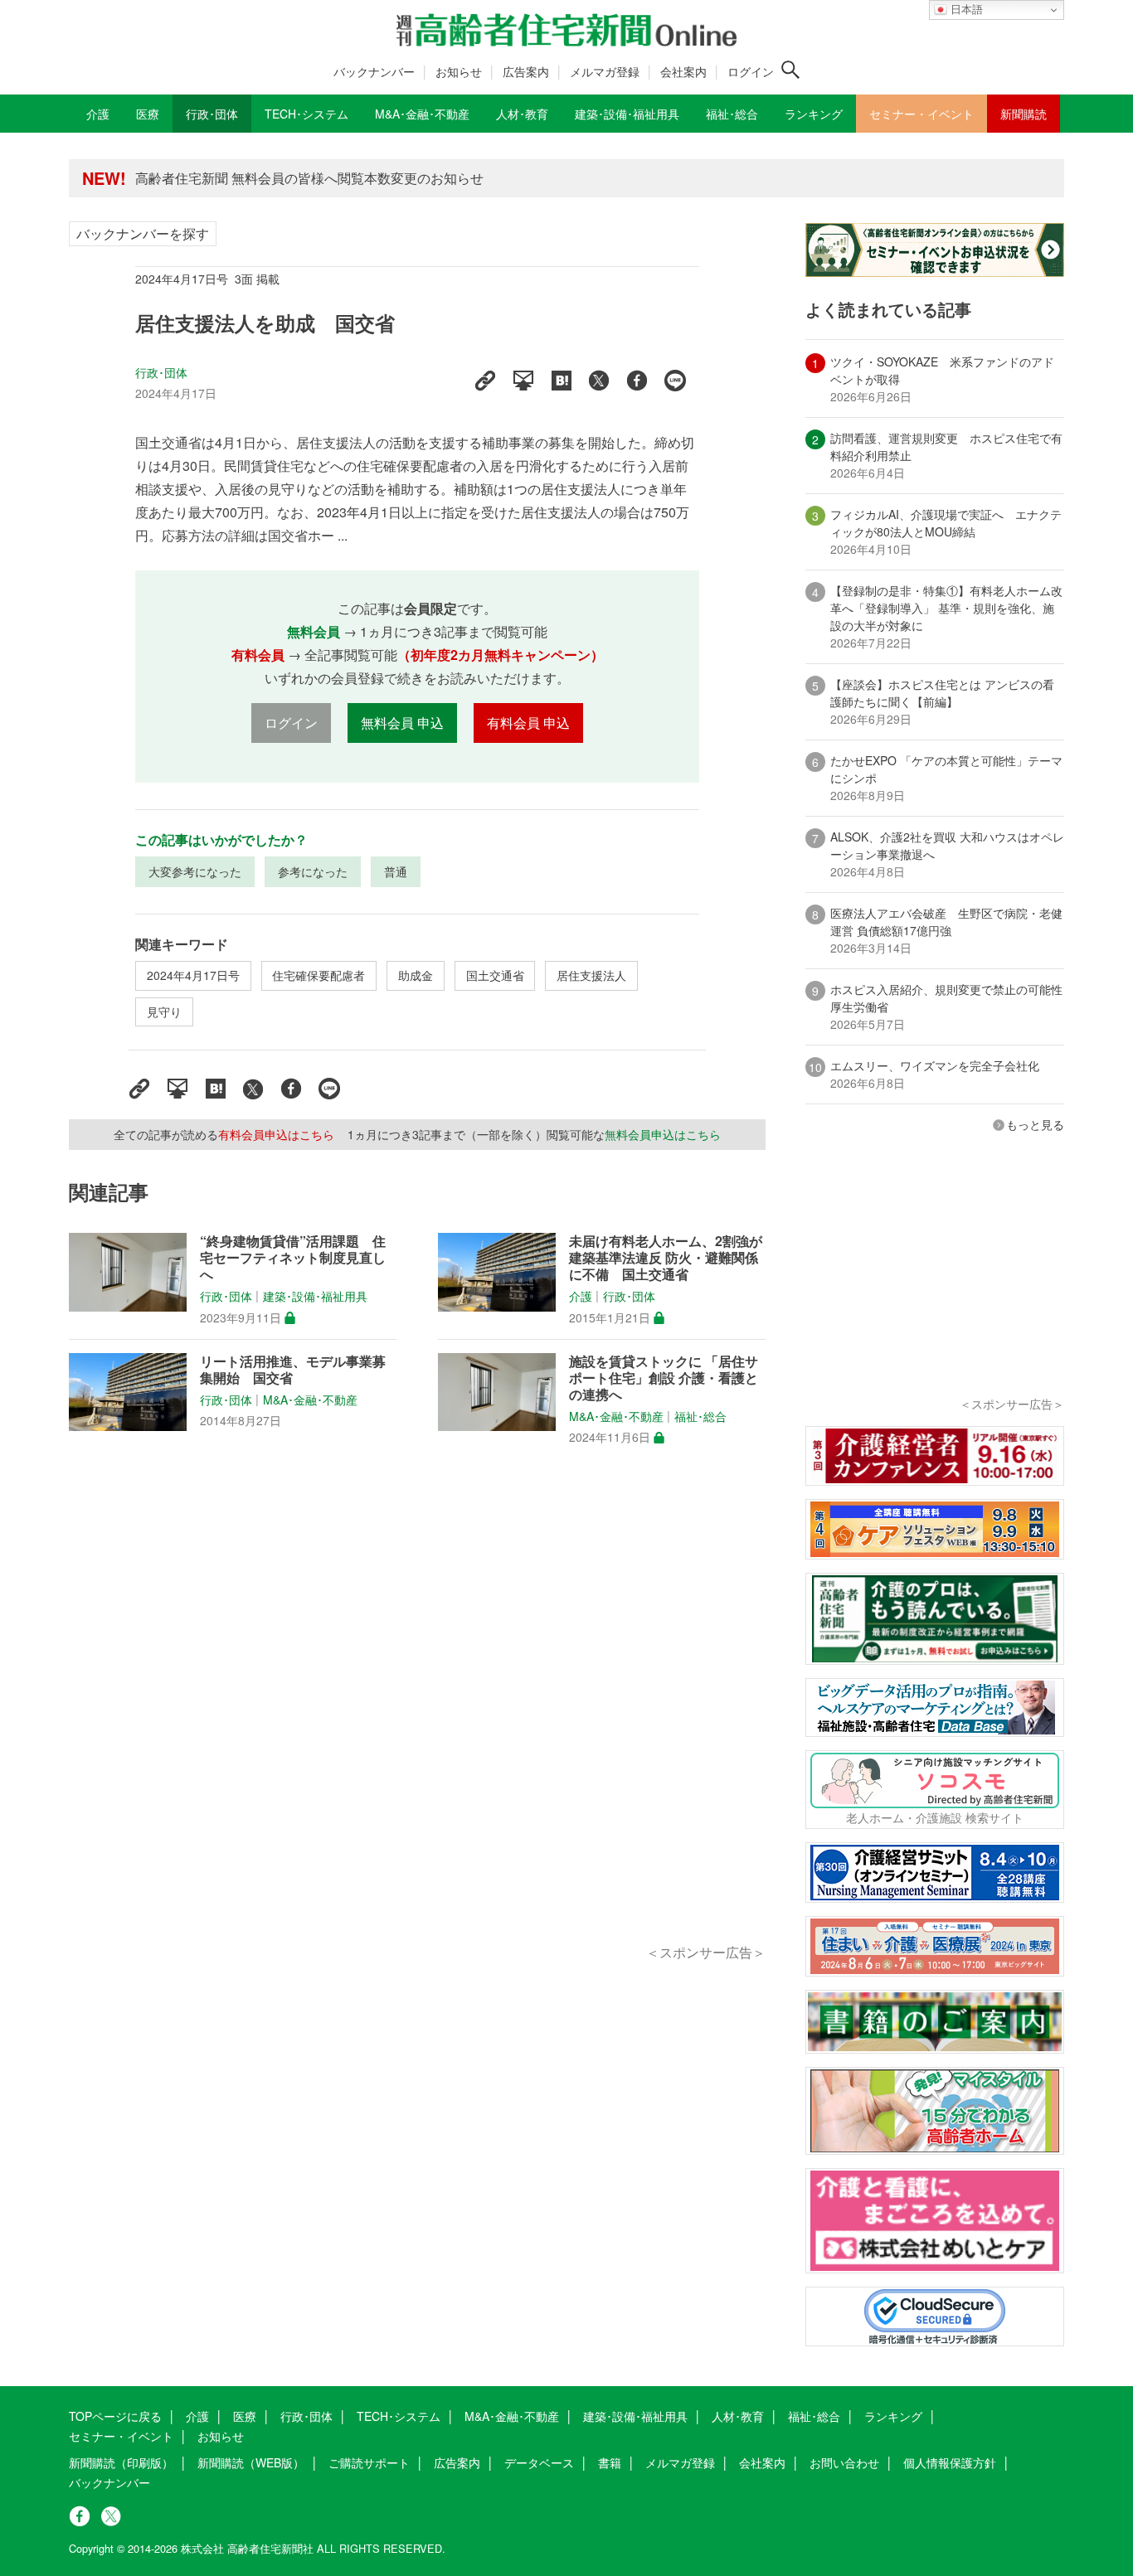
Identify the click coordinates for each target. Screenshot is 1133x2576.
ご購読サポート (369, 2462)
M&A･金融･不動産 (310, 1400)
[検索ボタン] (790, 70)
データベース (539, 2462)
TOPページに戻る (115, 2416)
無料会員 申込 (402, 723)
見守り (164, 1011)
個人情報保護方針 (950, 2462)
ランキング (893, 2416)
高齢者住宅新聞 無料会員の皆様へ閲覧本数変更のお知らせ (309, 171)
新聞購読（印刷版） (121, 2462)
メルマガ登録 (605, 71)
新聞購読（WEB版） (251, 2462)
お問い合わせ (844, 2462)
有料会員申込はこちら (276, 1134)
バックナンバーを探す (143, 233)
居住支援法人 (591, 975)
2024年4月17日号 (193, 975)
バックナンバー (374, 71)
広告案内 (526, 71)
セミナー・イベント (121, 2436)
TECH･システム (399, 2416)
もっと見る (1035, 1124)
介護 (581, 1297)
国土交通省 (495, 975)
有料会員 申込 (528, 723)
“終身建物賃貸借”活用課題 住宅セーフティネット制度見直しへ (293, 1258)
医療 (245, 2416)
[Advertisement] (417, 1714)
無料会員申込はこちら (663, 1134)
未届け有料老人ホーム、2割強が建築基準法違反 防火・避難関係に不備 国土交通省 (666, 1258)
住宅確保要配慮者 (319, 975)
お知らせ (459, 71)
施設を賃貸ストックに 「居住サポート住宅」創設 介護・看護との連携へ (664, 1378)
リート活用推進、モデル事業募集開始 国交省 (293, 1370)
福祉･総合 (700, 1416)
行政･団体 (162, 372)
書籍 (610, 2462)
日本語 (965, 10)
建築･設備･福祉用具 (315, 1297)
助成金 (416, 975)
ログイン (751, 71)
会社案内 (683, 71)
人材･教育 (738, 2416)
